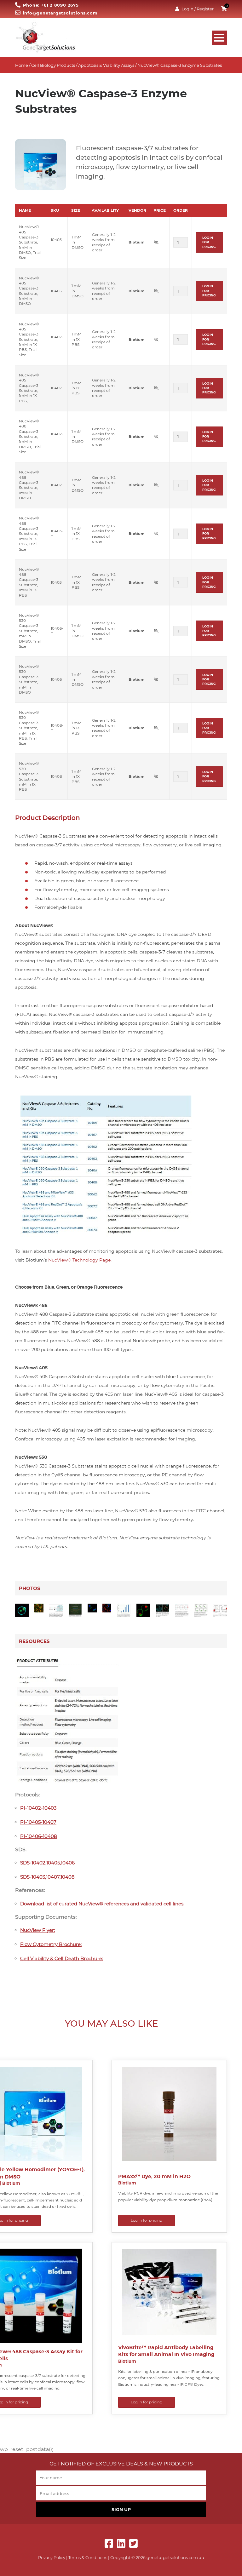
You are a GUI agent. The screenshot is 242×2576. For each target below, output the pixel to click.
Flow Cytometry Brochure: (51, 1944)
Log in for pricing (209, 242)
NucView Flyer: (37, 1930)
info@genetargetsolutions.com (60, 13)
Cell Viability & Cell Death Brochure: (62, 1958)
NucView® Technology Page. (80, 1260)
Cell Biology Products (53, 65)
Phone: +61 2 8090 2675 (51, 5)
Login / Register (198, 9)
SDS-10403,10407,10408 (47, 1877)
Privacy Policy (52, 2557)
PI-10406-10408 (39, 1836)
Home (22, 65)
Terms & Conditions (88, 2557)
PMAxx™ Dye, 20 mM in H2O (154, 2176)
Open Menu (219, 38)
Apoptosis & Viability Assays (106, 65)
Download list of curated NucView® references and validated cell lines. (102, 1904)
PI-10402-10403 (38, 1808)
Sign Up (121, 2510)
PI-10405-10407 (38, 1822)
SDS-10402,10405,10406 (47, 1863)
